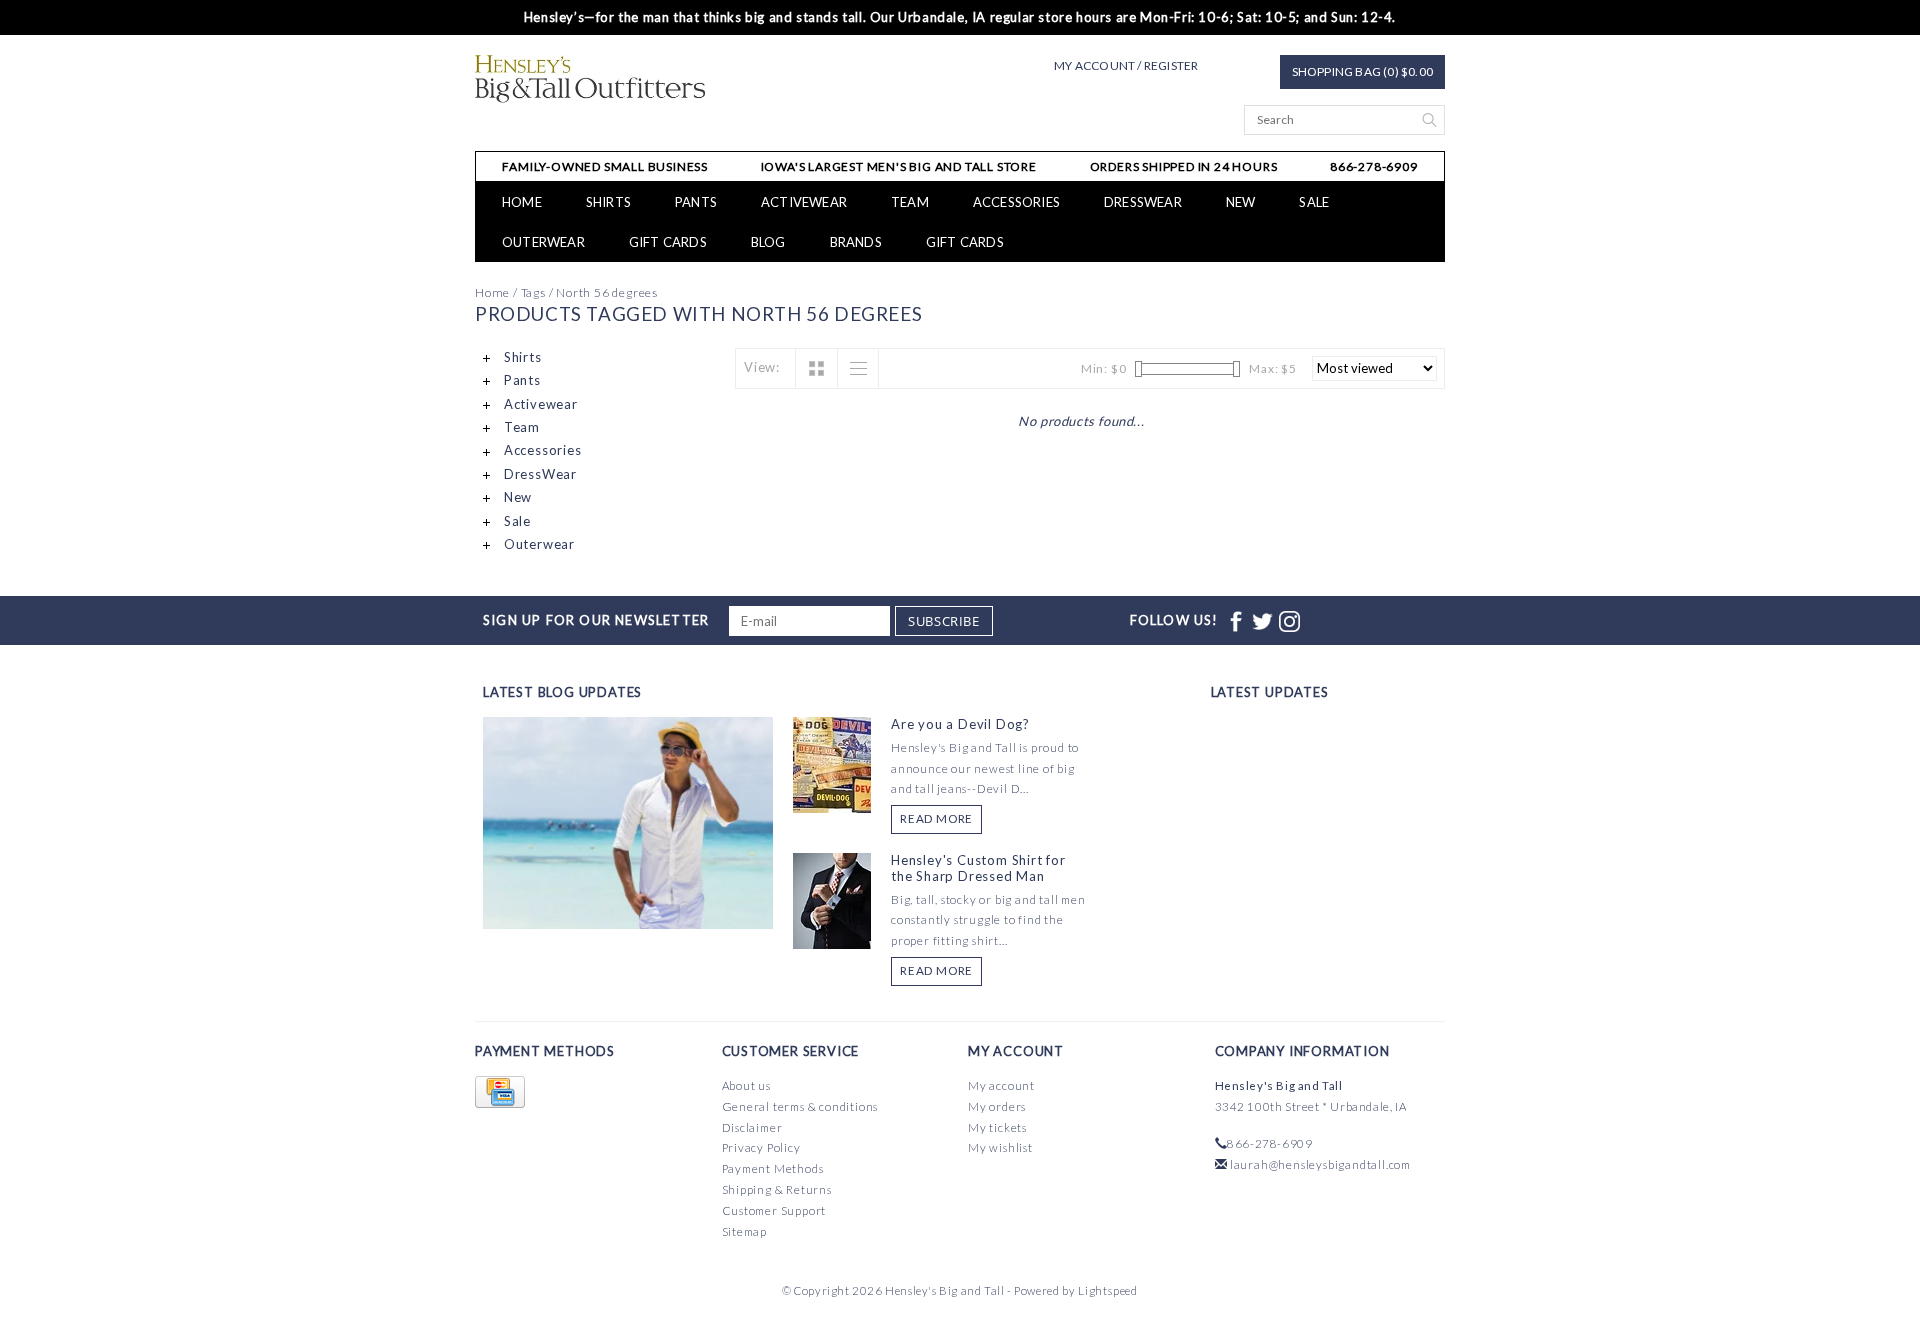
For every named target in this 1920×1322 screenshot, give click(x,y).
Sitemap (745, 1231)
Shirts (608, 202)
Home (522, 202)
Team (910, 202)
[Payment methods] (500, 1092)
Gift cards (668, 242)
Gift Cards (965, 242)
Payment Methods (773, 1168)
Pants (696, 202)
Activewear (804, 202)
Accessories (1016, 202)
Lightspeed (1108, 1290)
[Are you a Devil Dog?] (832, 763)
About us (746, 1085)
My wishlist (1000, 1147)
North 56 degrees (607, 292)
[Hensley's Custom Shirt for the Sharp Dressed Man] (832, 899)
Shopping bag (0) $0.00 (1362, 71)
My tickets (997, 1127)
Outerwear (543, 242)
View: (762, 367)
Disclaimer (752, 1127)
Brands (856, 242)
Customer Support (774, 1210)
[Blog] (628, 897)
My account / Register (1126, 65)
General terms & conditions (800, 1106)
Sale (1314, 202)
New (1241, 202)
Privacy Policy (761, 1147)
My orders (997, 1106)
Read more (936, 818)
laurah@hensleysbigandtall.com (1320, 1164)
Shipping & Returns (777, 1189)
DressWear (1143, 202)
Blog (768, 242)
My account (1001, 1085)
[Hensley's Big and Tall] (590, 79)
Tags (533, 292)
